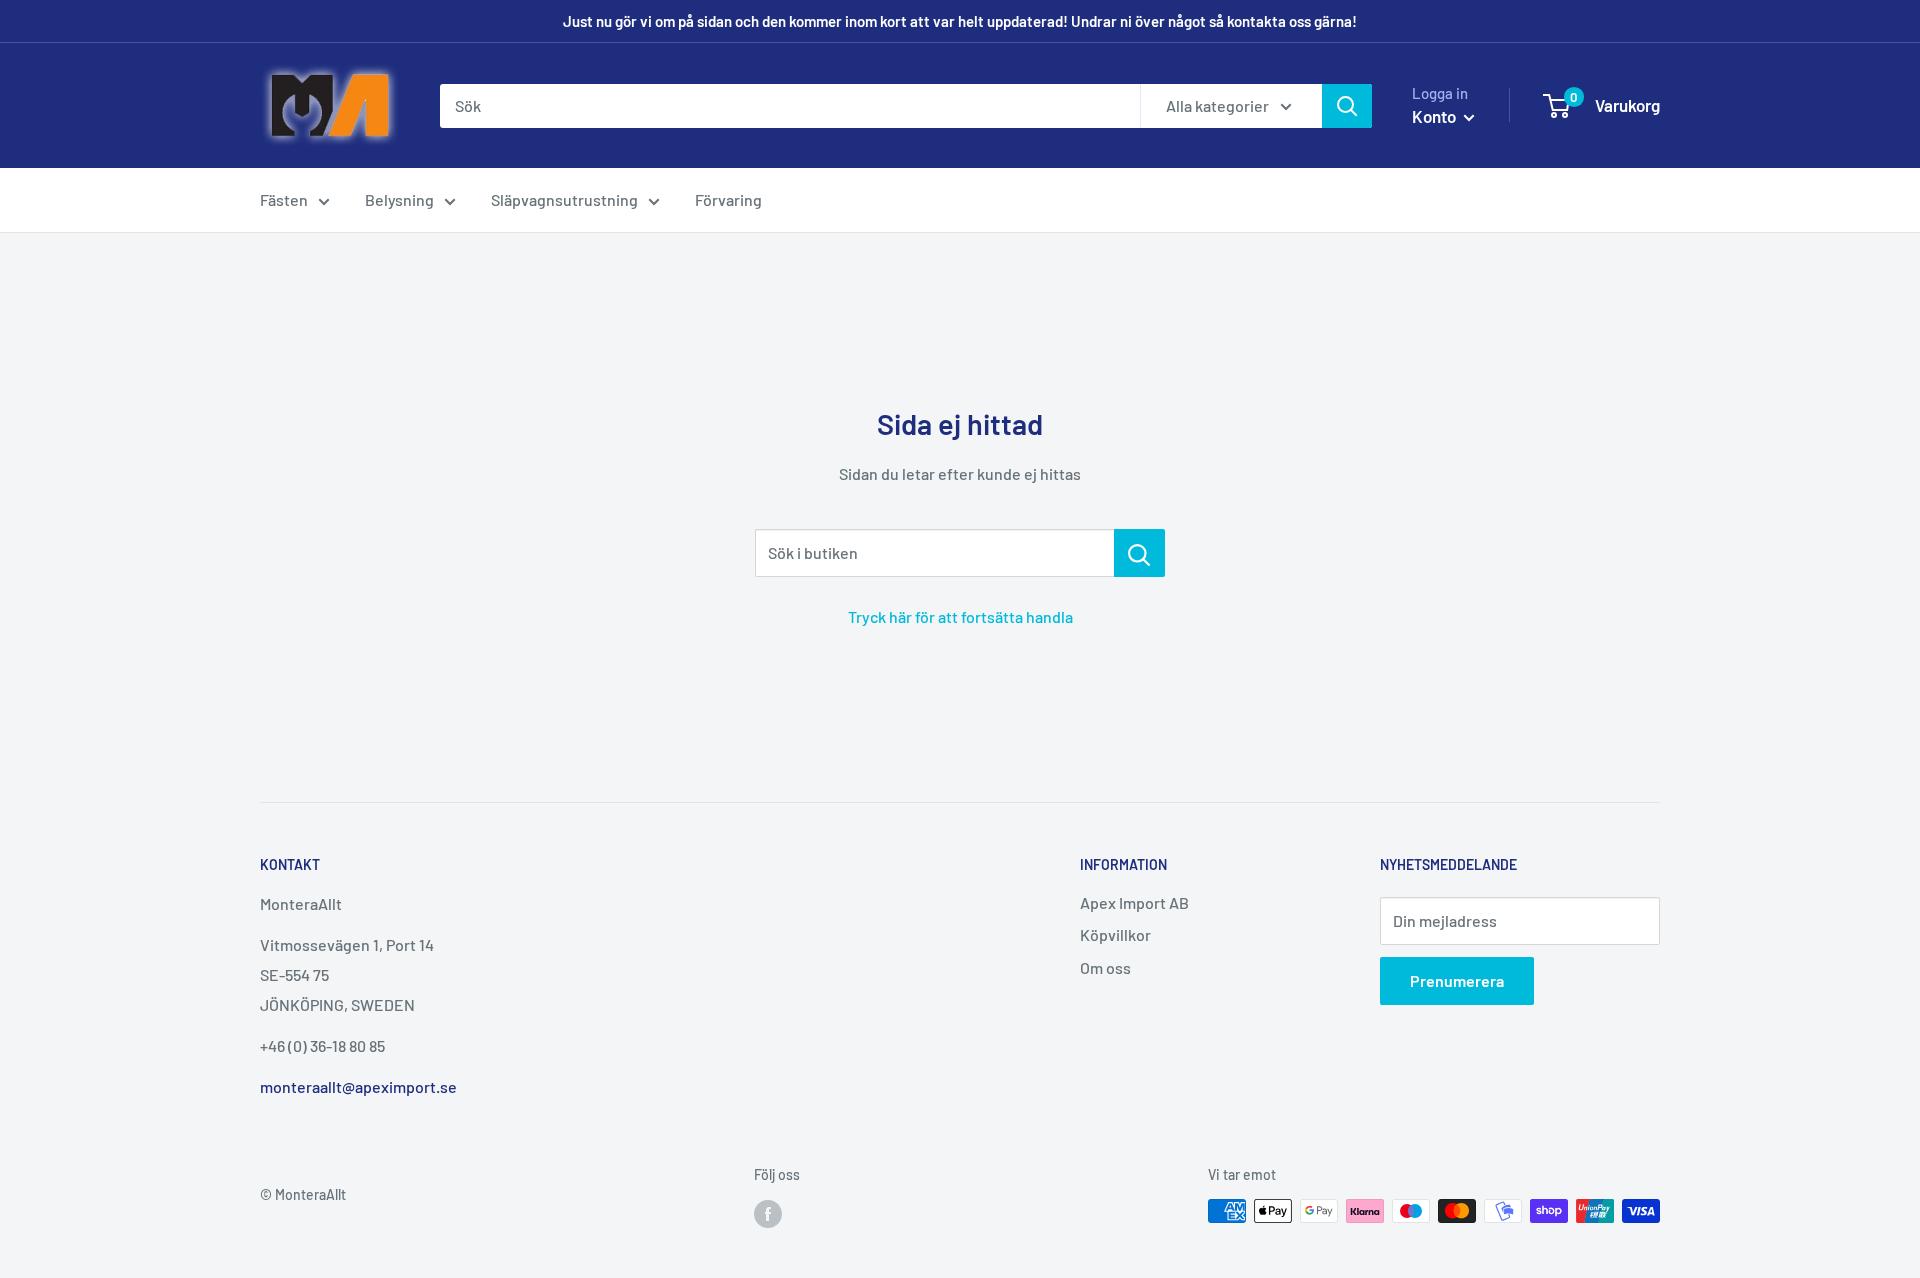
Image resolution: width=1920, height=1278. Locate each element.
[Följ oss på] (768, 1213)
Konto (1435, 116)
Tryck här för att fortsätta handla (960, 616)
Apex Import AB (1134, 902)
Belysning (399, 199)
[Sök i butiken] (1139, 553)
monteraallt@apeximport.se (358, 1086)
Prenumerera (1457, 980)
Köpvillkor (1115, 934)
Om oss (1105, 967)
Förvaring (728, 199)
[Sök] (1347, 106)
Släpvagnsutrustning (564, 199)
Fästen (284, 199)
